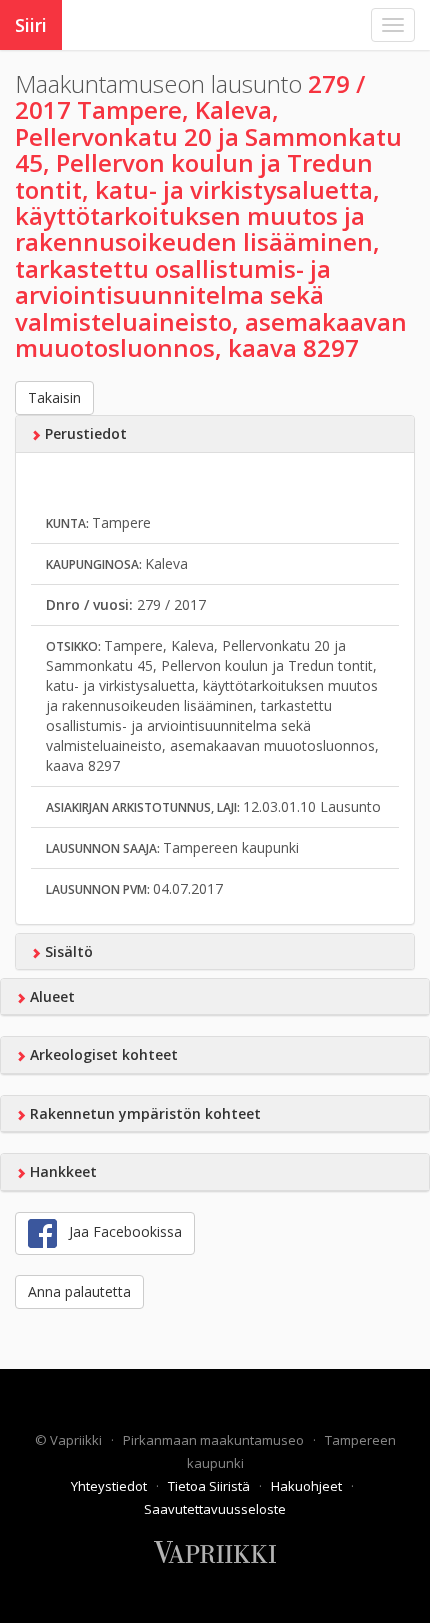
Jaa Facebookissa (119, 1231)
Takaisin (54, 397)
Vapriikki (77, 1440)
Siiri (31, 25)
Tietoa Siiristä (210, 1486)
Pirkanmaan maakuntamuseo (215, 1440)
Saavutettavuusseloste (215, 1509)
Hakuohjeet (308, 1486)
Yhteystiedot (110, 1486)
